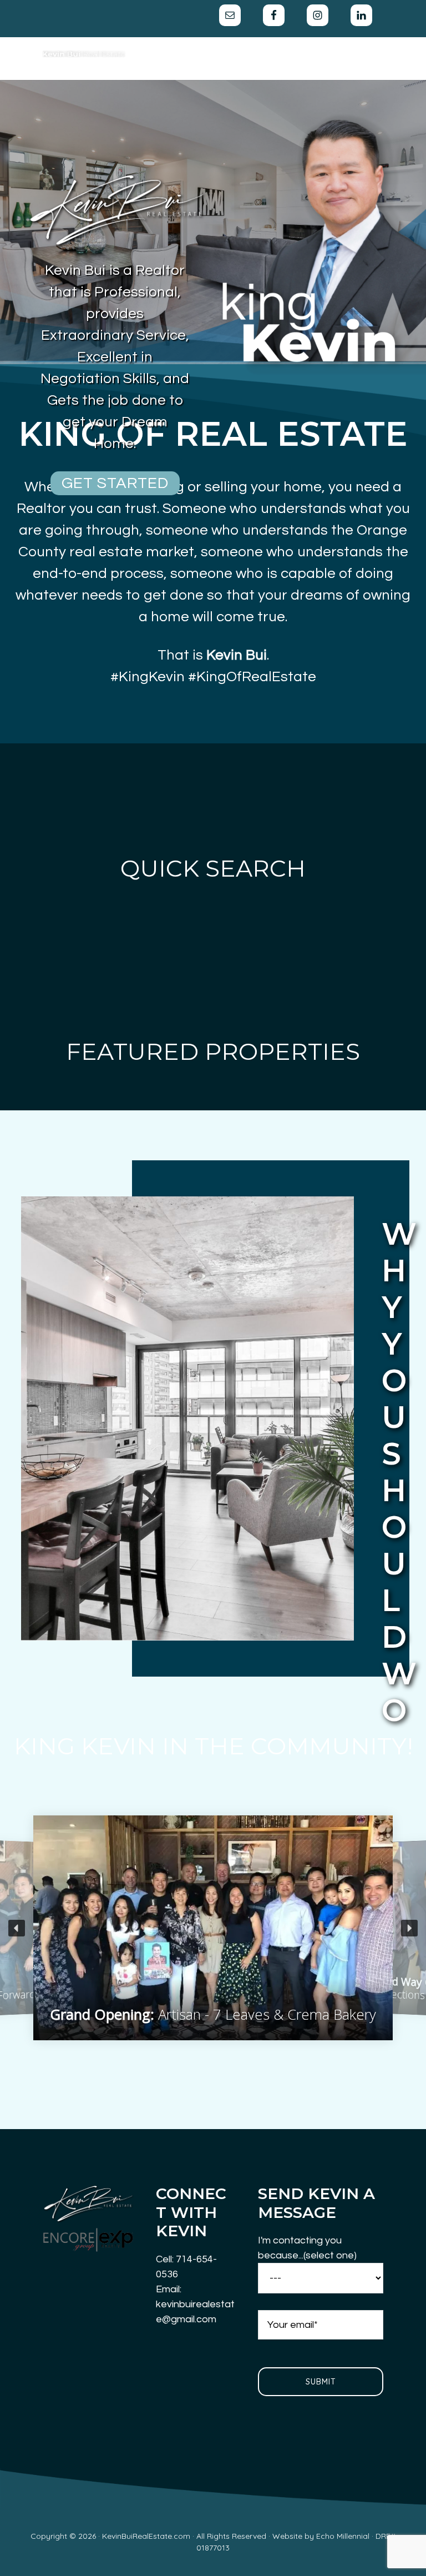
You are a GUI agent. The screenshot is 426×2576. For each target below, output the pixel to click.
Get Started (115, 483)
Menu (273, 48)
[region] (213, 1928)
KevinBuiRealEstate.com (84, 54)
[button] (17, 1928)
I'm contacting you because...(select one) (307, 2248)
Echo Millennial (343, 2536)
